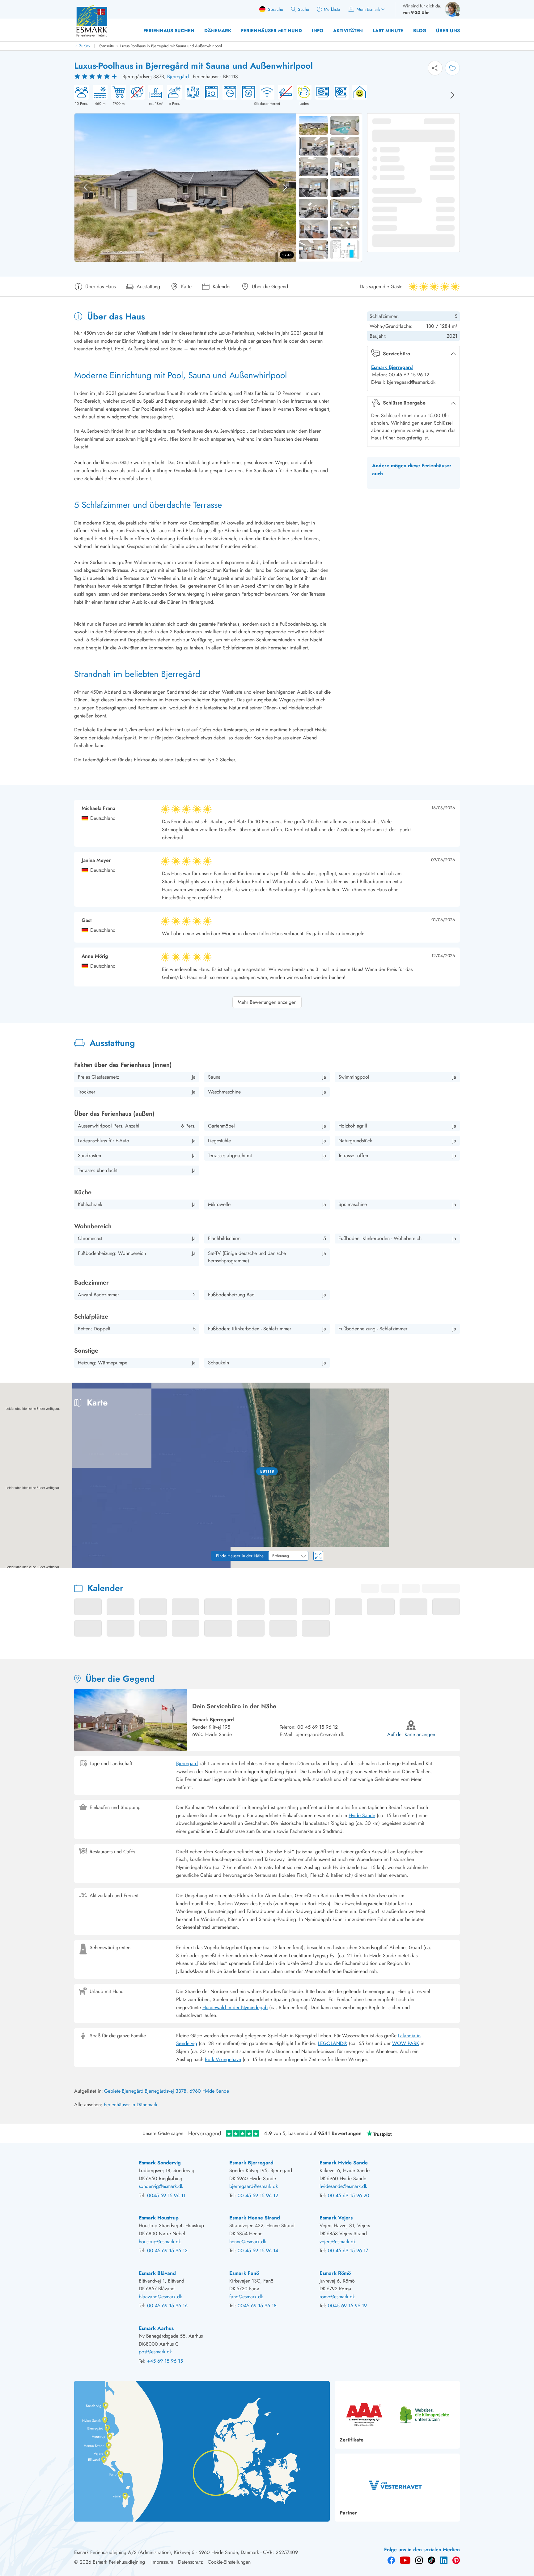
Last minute (388, 31)
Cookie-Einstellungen (229, 2562)
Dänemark (218, 31)
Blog (420, 31)
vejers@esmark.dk (338, 2242)
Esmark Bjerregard (392, 367)
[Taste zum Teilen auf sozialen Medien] (435, 68)
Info (318, 31)
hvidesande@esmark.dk (343, 2186)
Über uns (448, 31)
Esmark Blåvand (157, 2273)
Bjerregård (178, 77)
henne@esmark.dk (248, 2242)
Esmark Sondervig (160, 2163)
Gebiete (112, 2091)
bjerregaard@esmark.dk (320, 1734)
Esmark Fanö (244, 2273)
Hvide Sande (362, 1815)
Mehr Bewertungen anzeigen (267, 1002)
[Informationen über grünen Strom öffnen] (358, 96)
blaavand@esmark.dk (160, 2297)
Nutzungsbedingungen (516, 1566)
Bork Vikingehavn (223, 2059)
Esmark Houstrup (159, 2218)
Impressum (162, 2562)
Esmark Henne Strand (255, 2218)
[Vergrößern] (525, 1542)
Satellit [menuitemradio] (517, 1392)
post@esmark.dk (155, 2352)
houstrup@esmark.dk (160, 2242)
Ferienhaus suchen (169, 31)
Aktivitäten (348, 31)
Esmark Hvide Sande (344, 2163)
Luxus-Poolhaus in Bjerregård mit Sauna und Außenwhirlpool (171, 46)
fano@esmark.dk (246, 2297)
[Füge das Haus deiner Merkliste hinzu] (452, 68)
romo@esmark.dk (337, 2297)
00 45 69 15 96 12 (318, 1727)
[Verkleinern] (525, 1555)
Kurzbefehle (406, 1566)
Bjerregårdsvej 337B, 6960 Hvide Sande (187, 2091)
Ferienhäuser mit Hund (271, 31)
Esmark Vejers (336, 2218)
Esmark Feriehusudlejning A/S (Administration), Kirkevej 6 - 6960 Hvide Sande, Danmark (167, 2552)
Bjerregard (187, 1763)
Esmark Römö (335, 2273)
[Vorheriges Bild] (86, 187)
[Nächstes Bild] (452, 95)
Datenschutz (190, 2562)
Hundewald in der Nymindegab (235, 2007)
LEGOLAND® (333, 2043)
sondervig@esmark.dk (161, 2186)
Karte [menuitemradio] (492, 1392)
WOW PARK (406, 2043)
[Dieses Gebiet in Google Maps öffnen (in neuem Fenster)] (12, 1564)
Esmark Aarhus (156, 2328)
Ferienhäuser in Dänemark (131, 2105)
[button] (267, 1471)
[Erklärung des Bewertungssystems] (96, 77)
